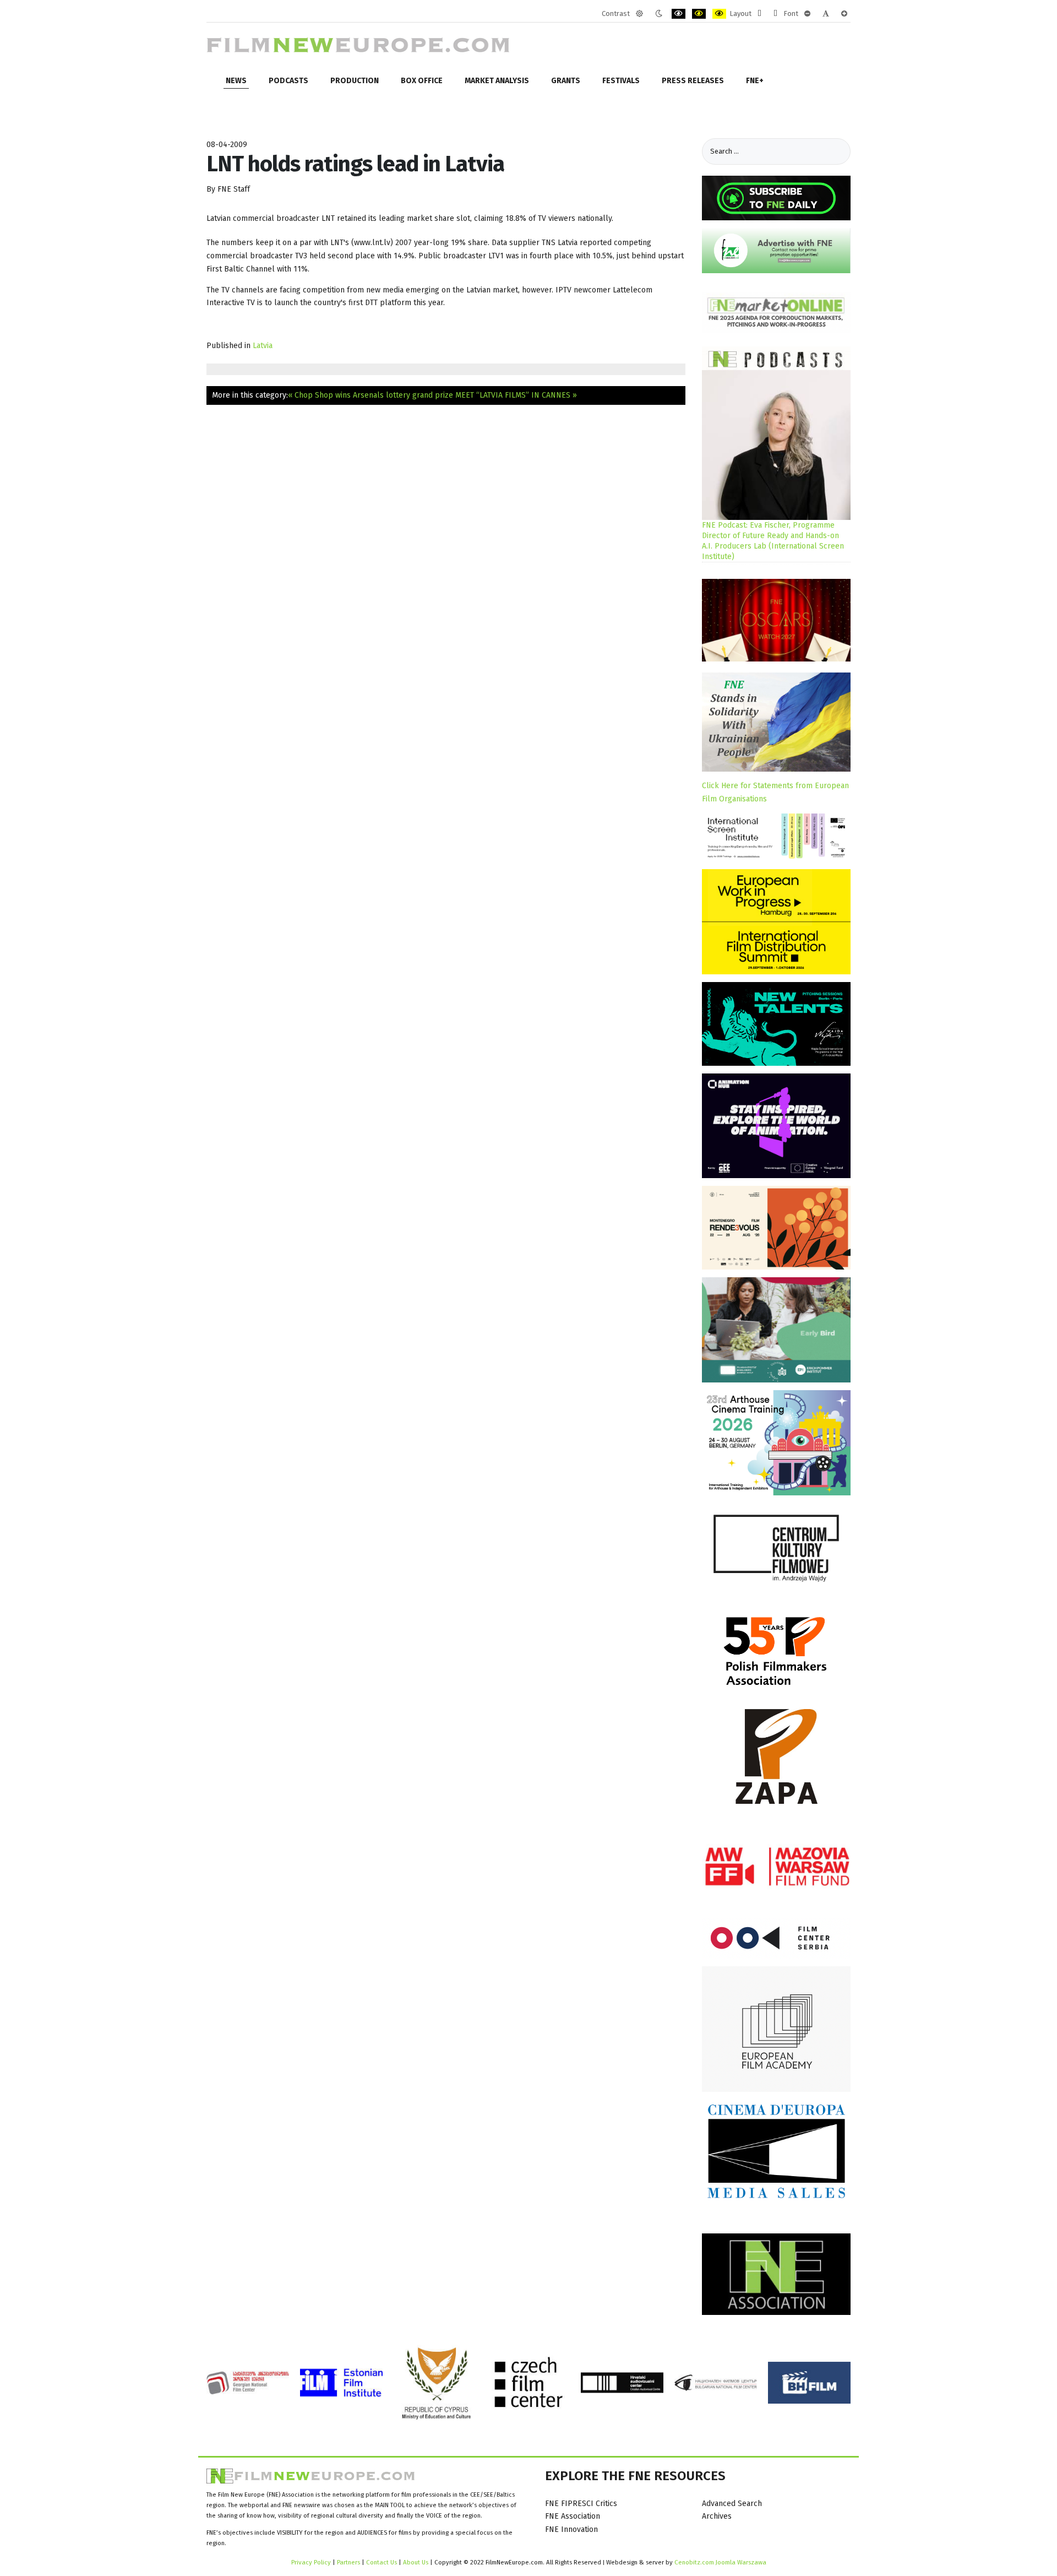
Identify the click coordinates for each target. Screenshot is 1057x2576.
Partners (348, 2562)
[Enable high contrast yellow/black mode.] (719, 14)
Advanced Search (732, 2504)
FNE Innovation (571, 2529)
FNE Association (573, 2516)
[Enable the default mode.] (639, 14)
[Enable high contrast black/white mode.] (679, 14)
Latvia (263, 346)
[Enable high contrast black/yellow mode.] (699, 14)
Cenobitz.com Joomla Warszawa (720, 2562)
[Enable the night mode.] (659, 14)
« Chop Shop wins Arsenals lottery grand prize (371, 395)
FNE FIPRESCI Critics (581, 2504)
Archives (717, 2516)
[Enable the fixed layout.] (759, 14)
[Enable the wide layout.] (775, 14)
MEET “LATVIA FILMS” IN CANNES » (516, 395)
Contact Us (382, 2562)
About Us (416, 2562)
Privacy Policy (311, 2562)
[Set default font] (826, 14)
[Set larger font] (844, 14)
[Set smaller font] (807, 14)
